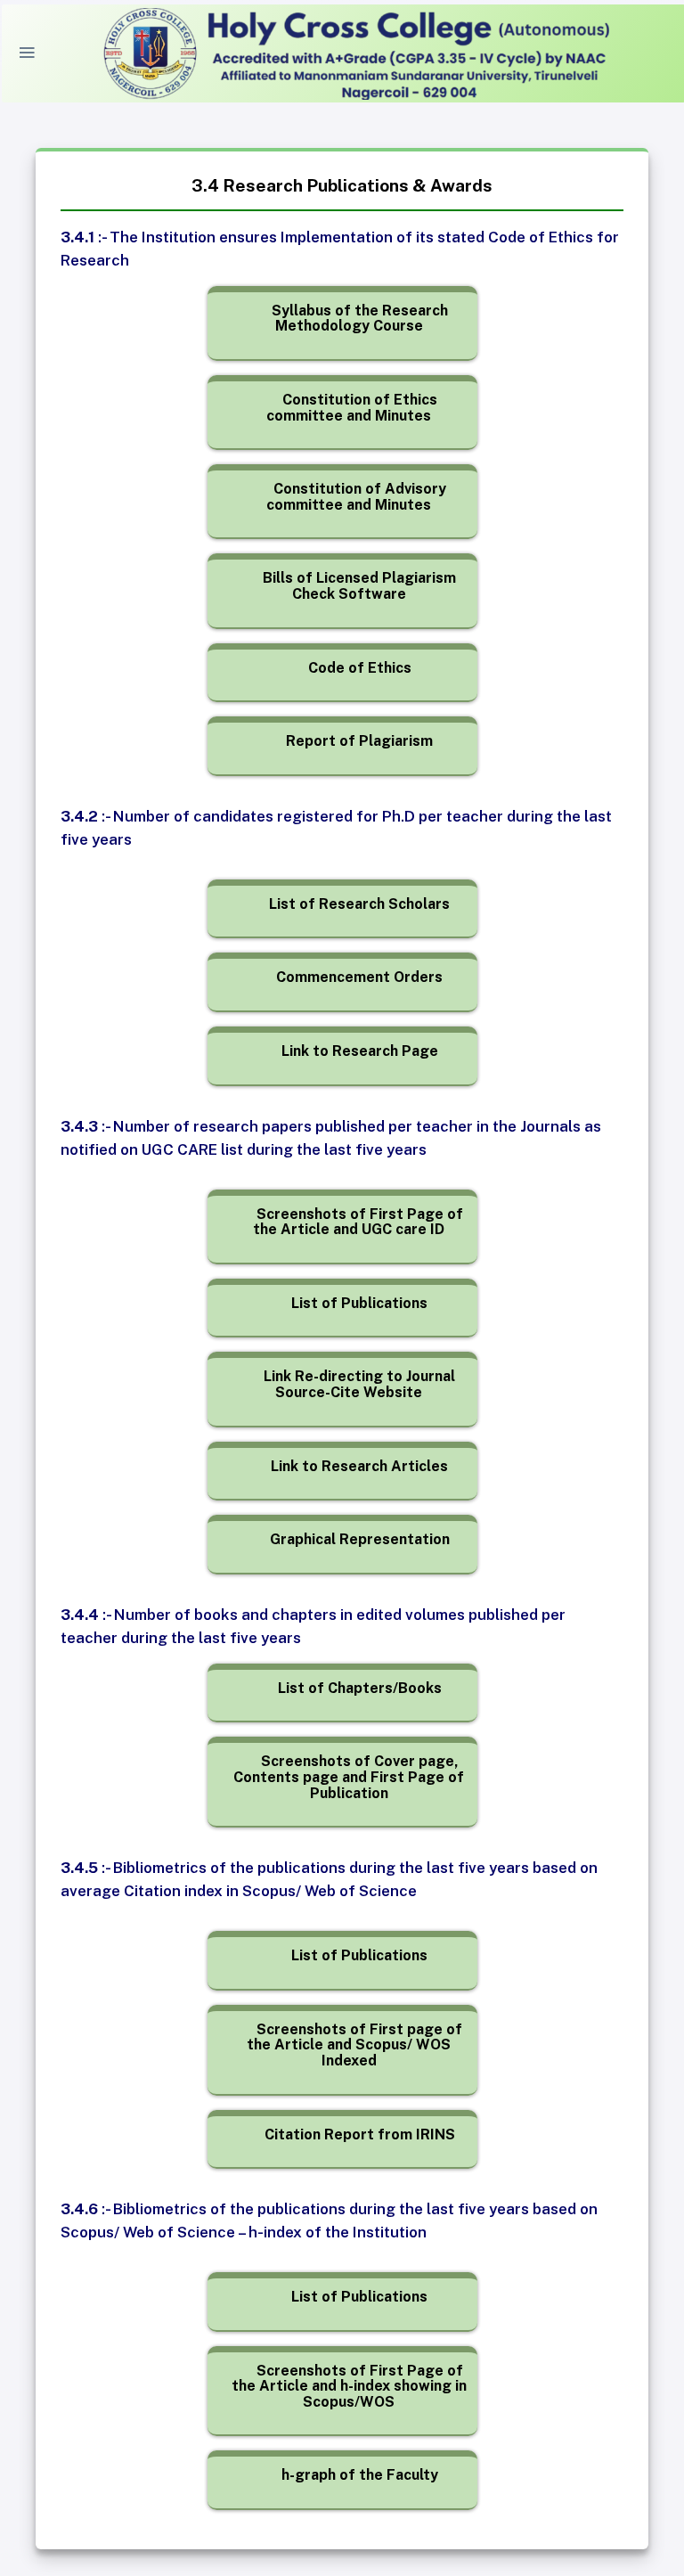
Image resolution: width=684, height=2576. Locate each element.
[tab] (349, 319)
